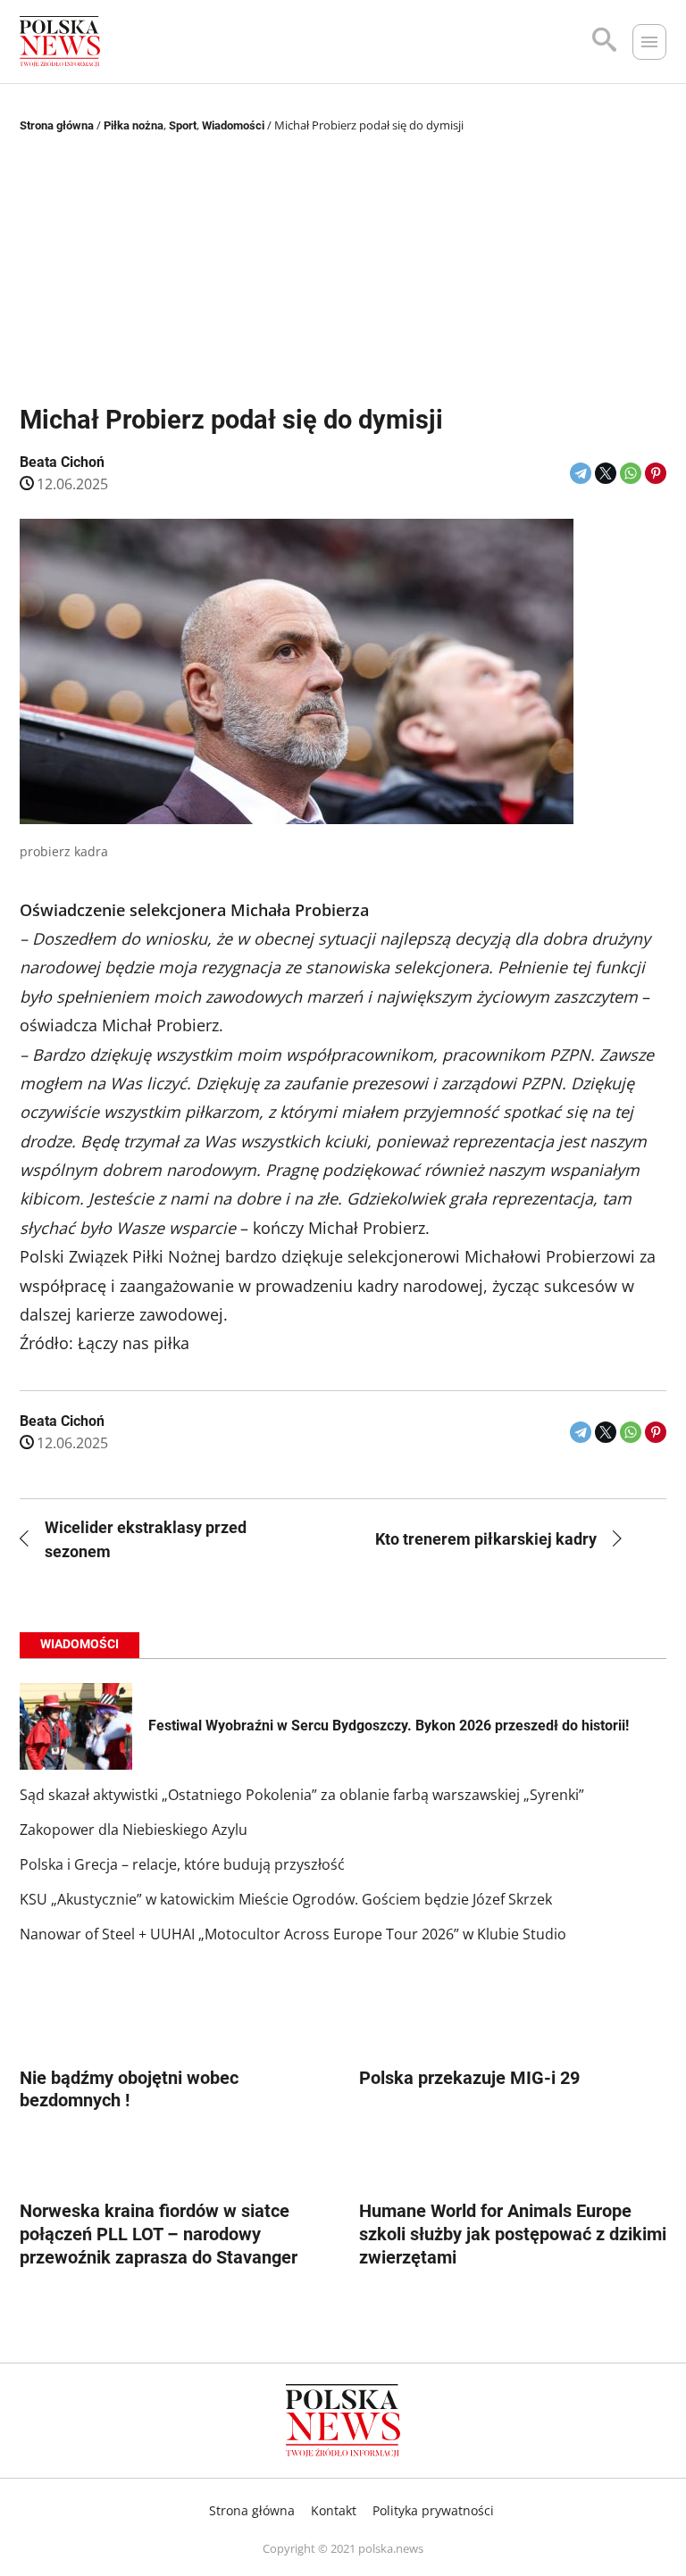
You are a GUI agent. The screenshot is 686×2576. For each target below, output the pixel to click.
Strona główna (57, 125)
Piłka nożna (134, 125)
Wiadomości (233, 125)
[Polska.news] (60, 42)
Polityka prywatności (433, 2510)
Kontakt (334, 2510)
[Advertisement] (343, 271)
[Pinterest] (656, 473)
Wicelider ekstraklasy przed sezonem (146, 1539)
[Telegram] (581, 473)
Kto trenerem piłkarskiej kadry (486, 1539)
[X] (606, 473)
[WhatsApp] (631, 473)
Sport (183, 125)
